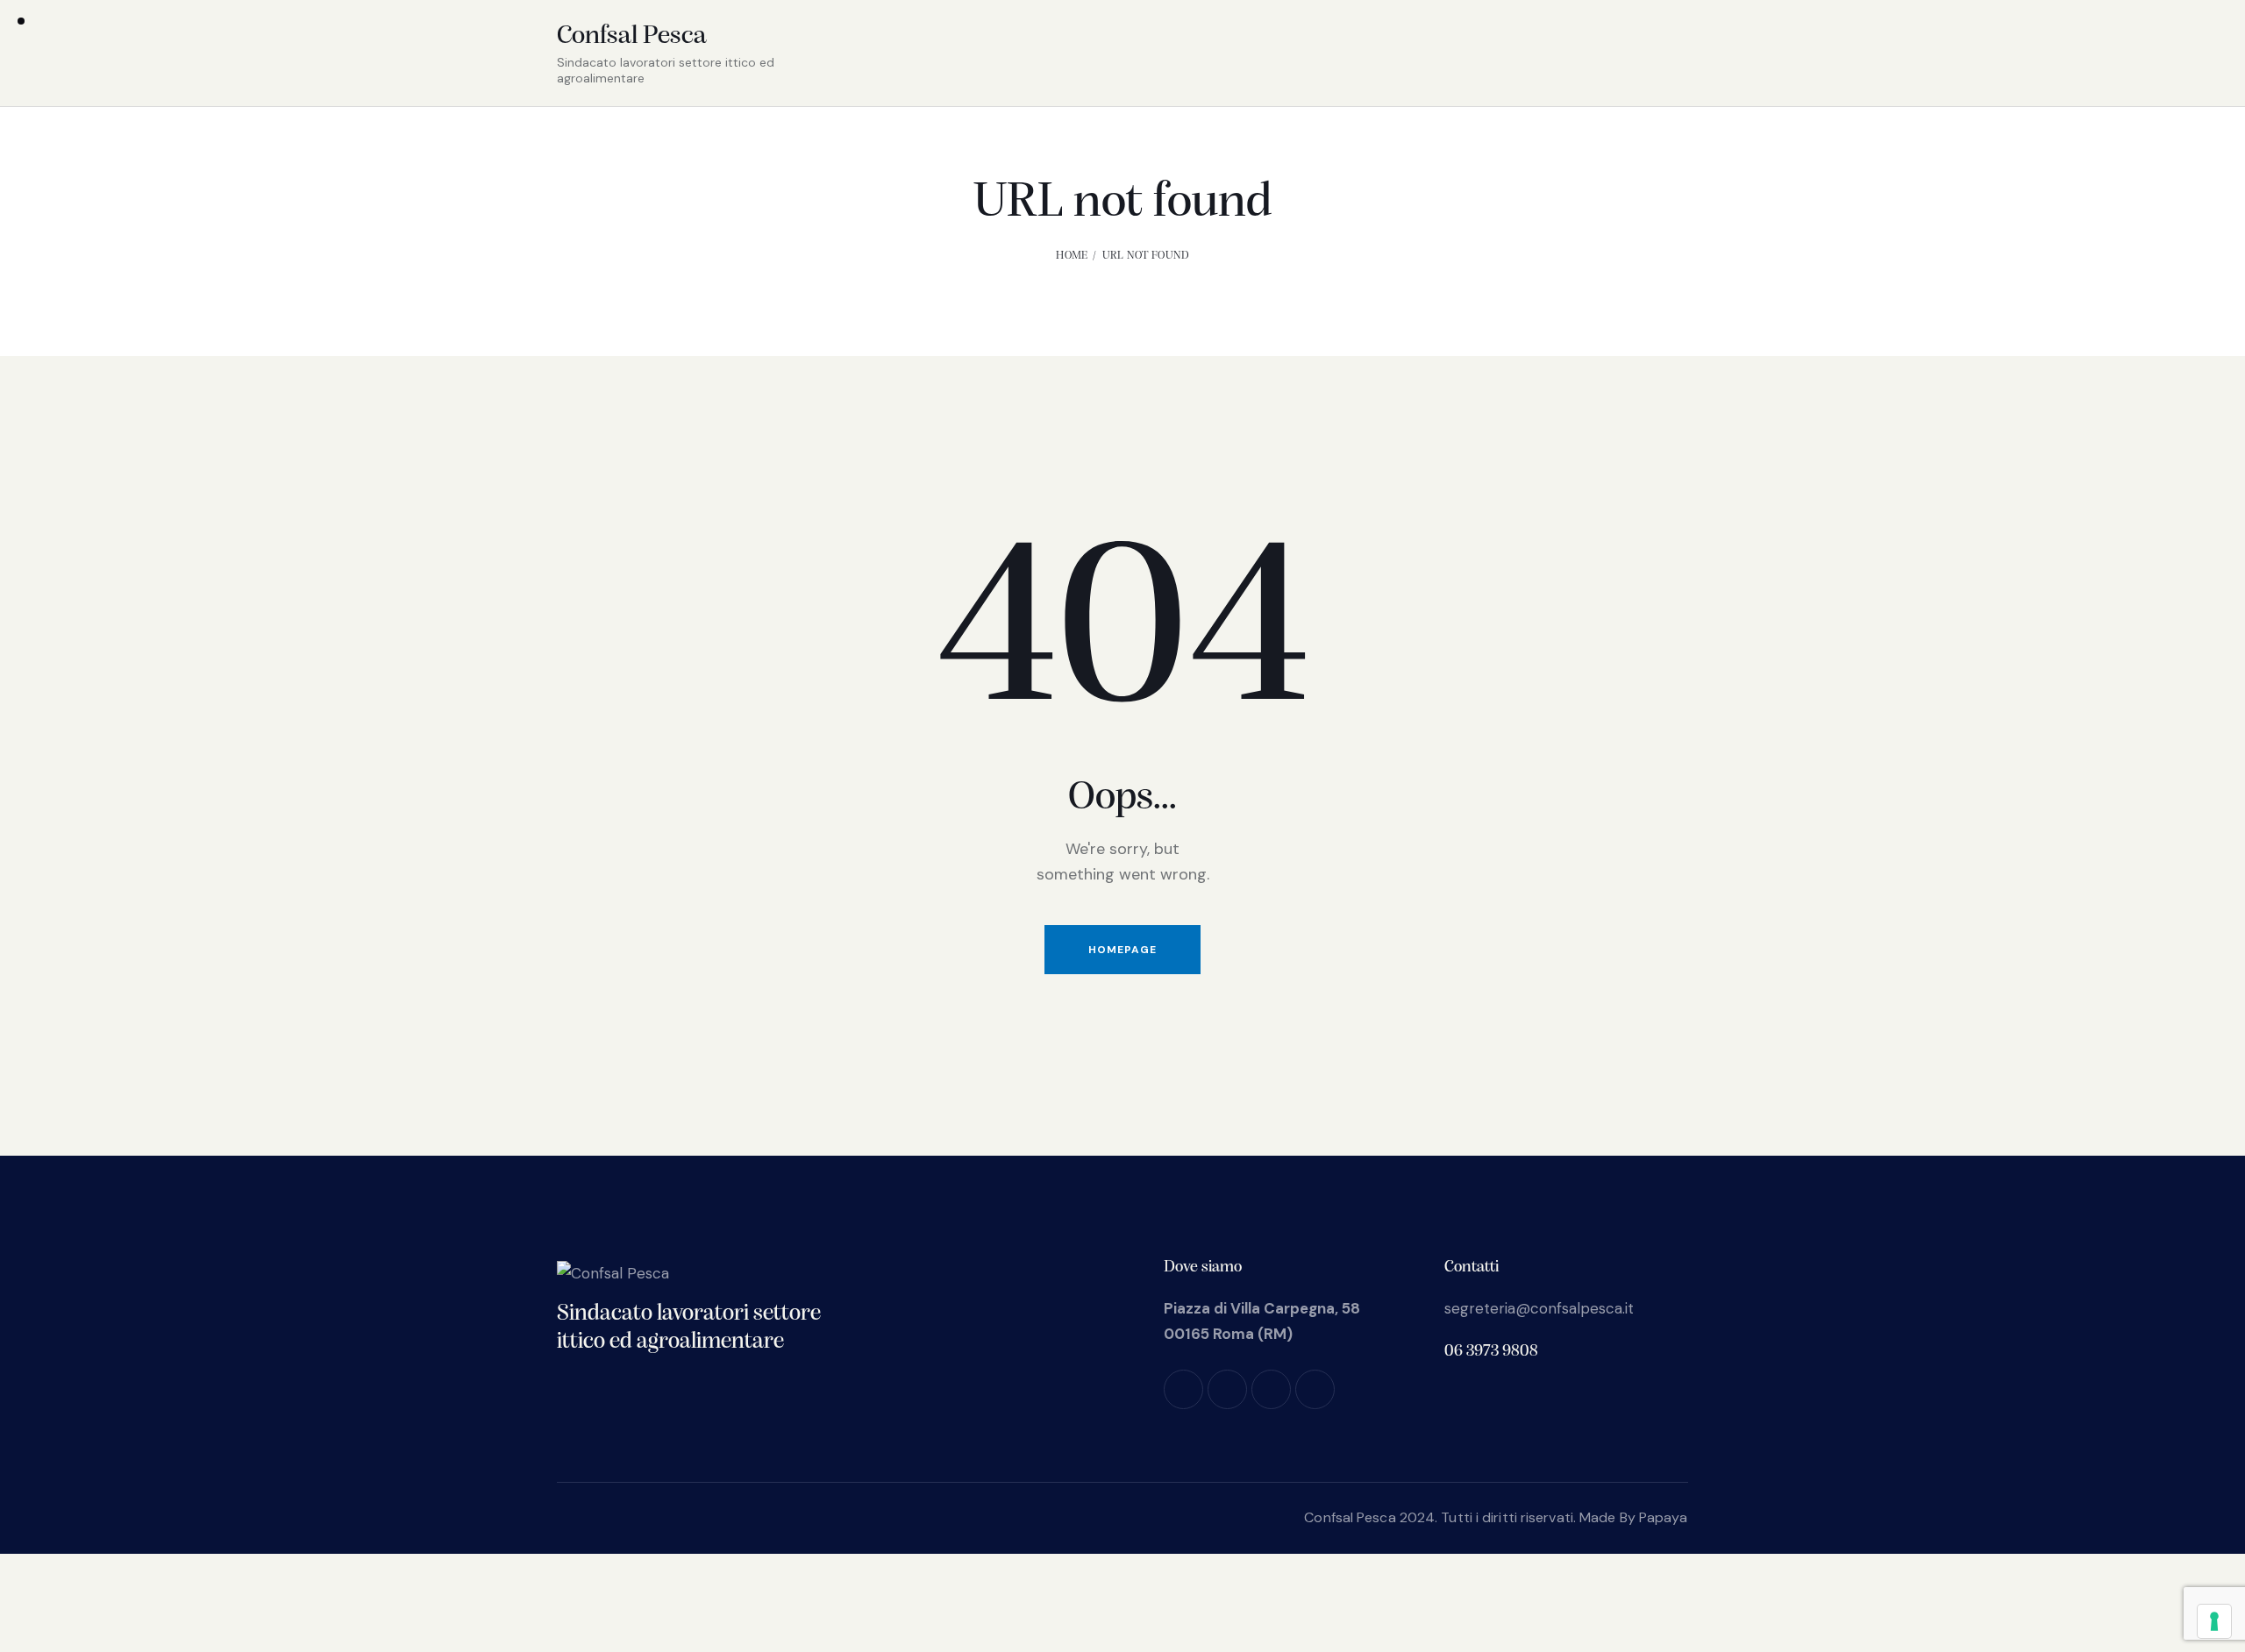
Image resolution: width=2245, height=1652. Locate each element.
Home (1072, 256)
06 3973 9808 (1491, 1352)
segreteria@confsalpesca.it (1539, 1308)
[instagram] (1227, 1389)
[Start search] (1674, 56)
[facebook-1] (1183, 1389)
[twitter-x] (1271, 1389)
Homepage (1122, 950)
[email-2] (1315, 1389)
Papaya (1664, 1517)
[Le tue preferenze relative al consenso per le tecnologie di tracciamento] (2214, 1621)
